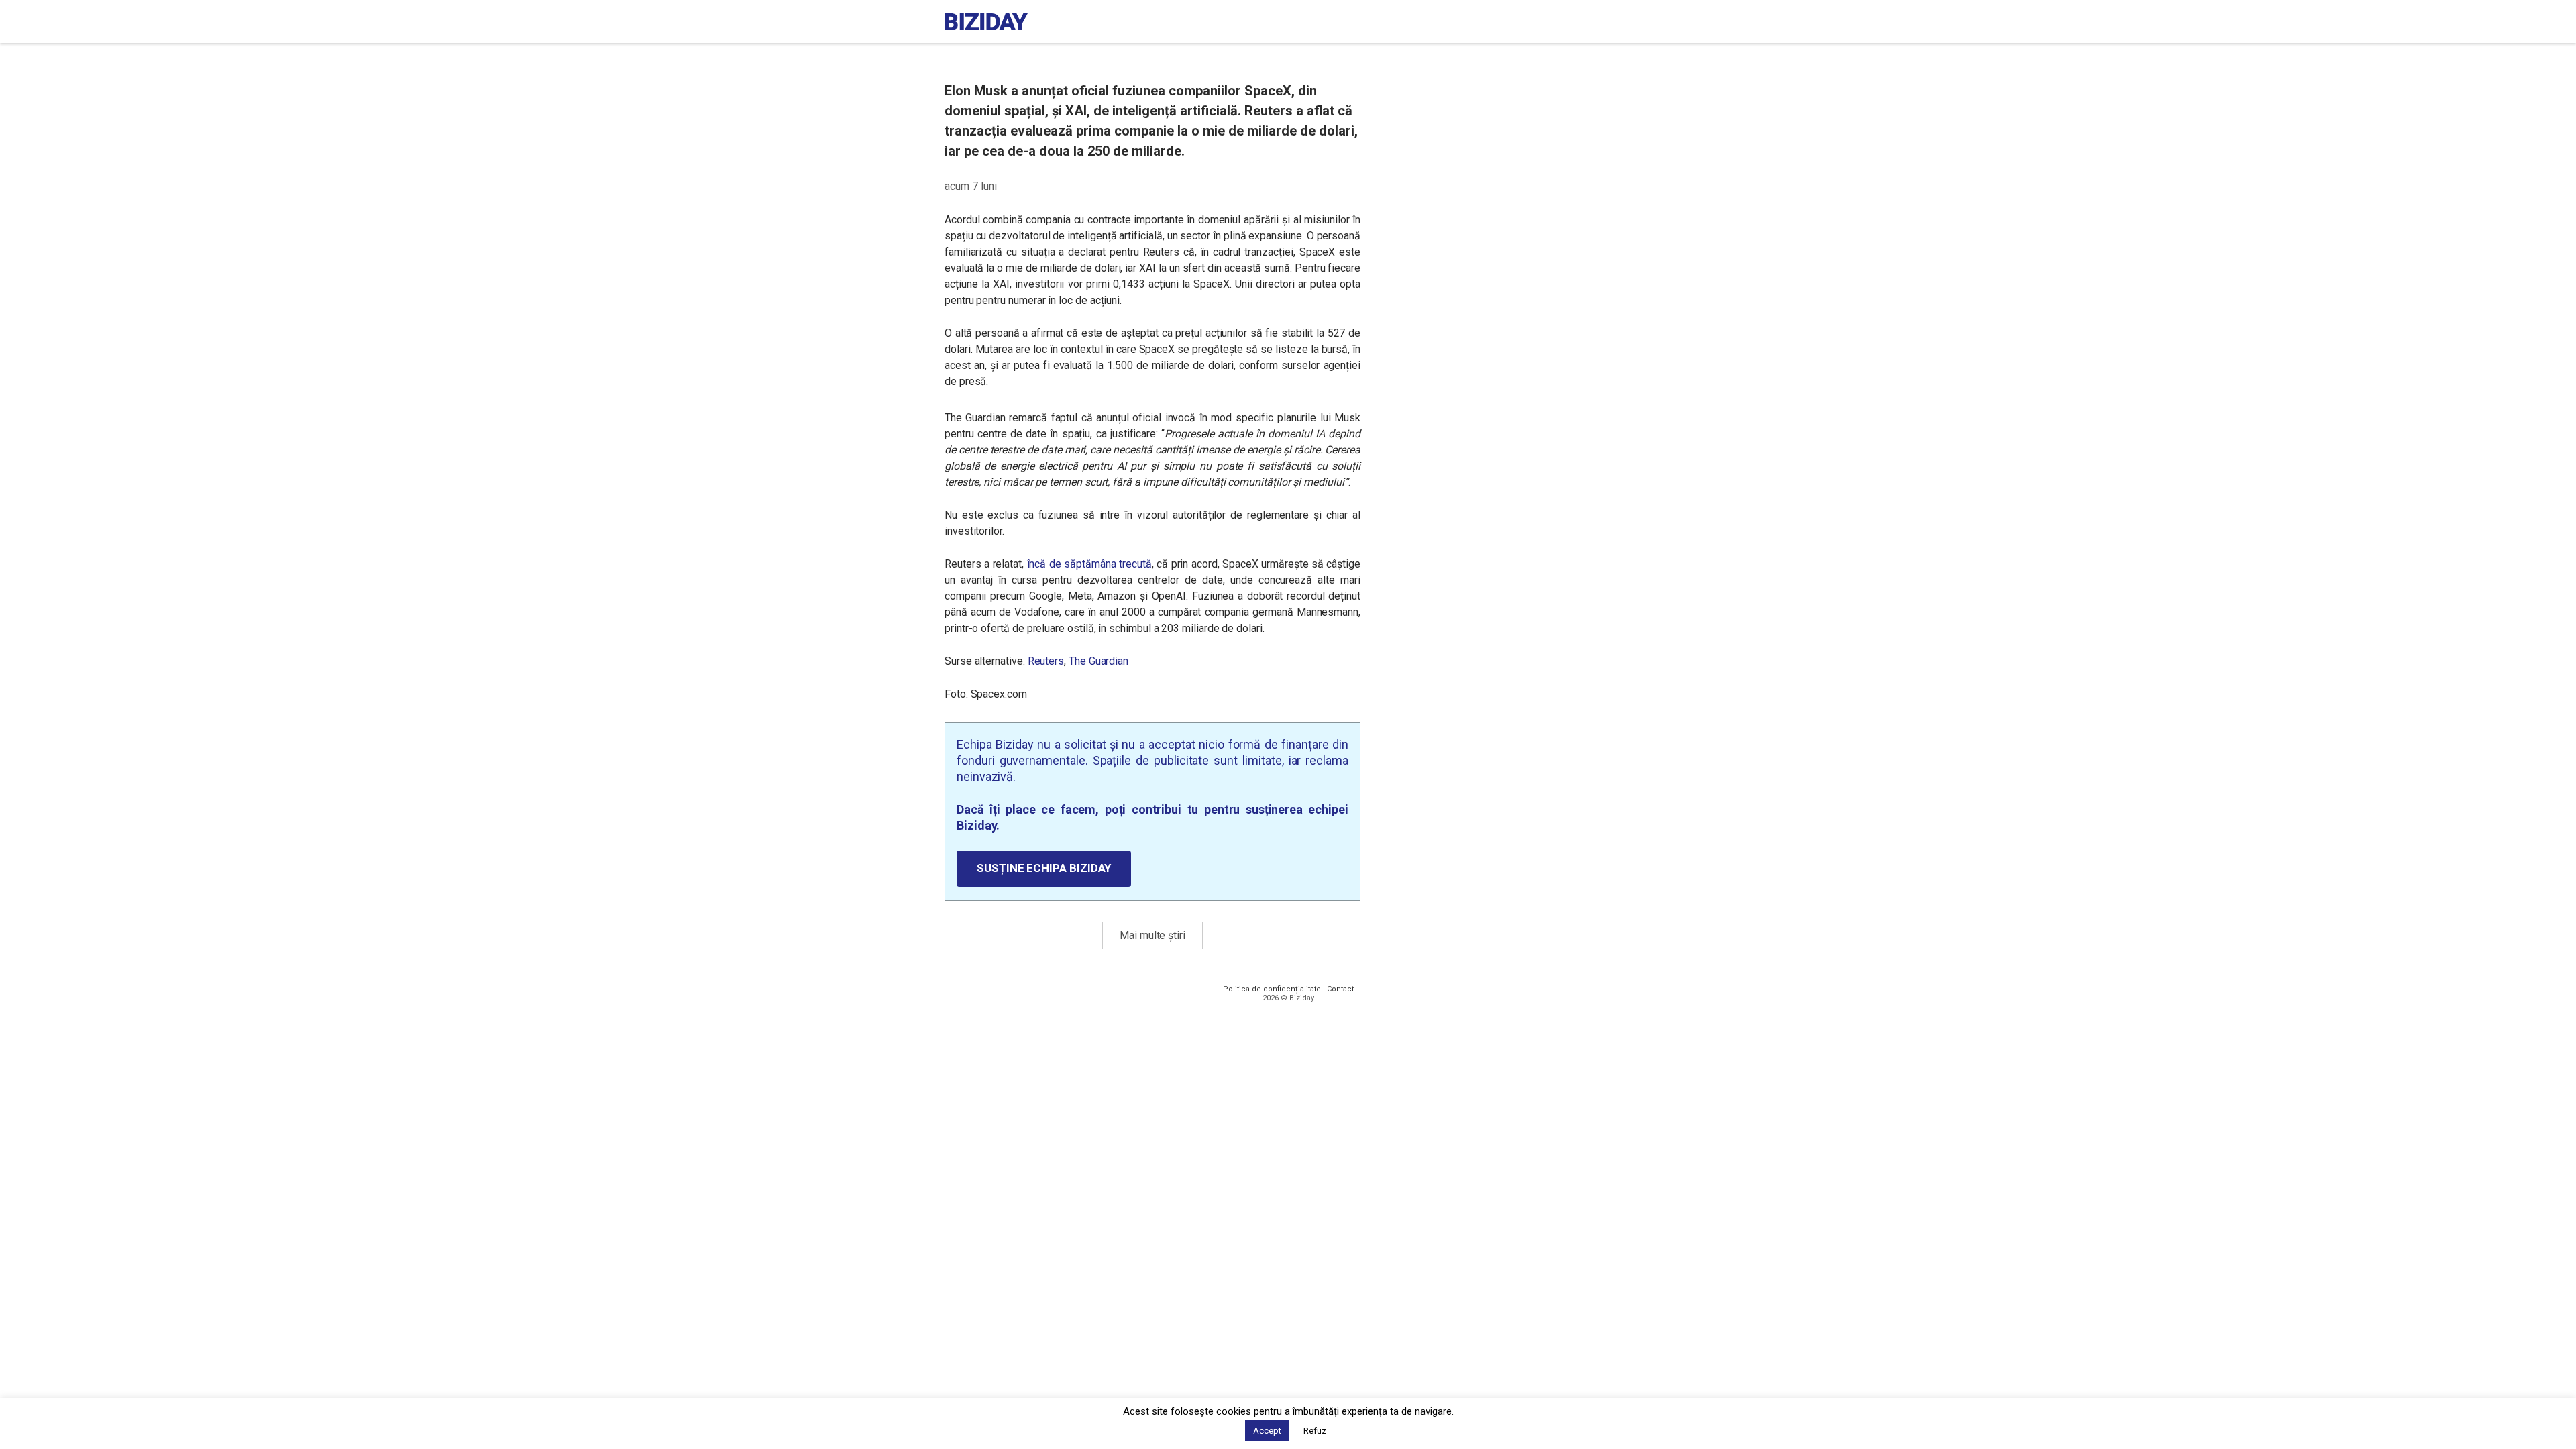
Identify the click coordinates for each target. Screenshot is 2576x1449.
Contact (1340, 989)
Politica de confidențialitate (1272, 989)
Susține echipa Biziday (1044, 868)
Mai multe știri (1152, 935)
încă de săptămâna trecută (1089, 564)
